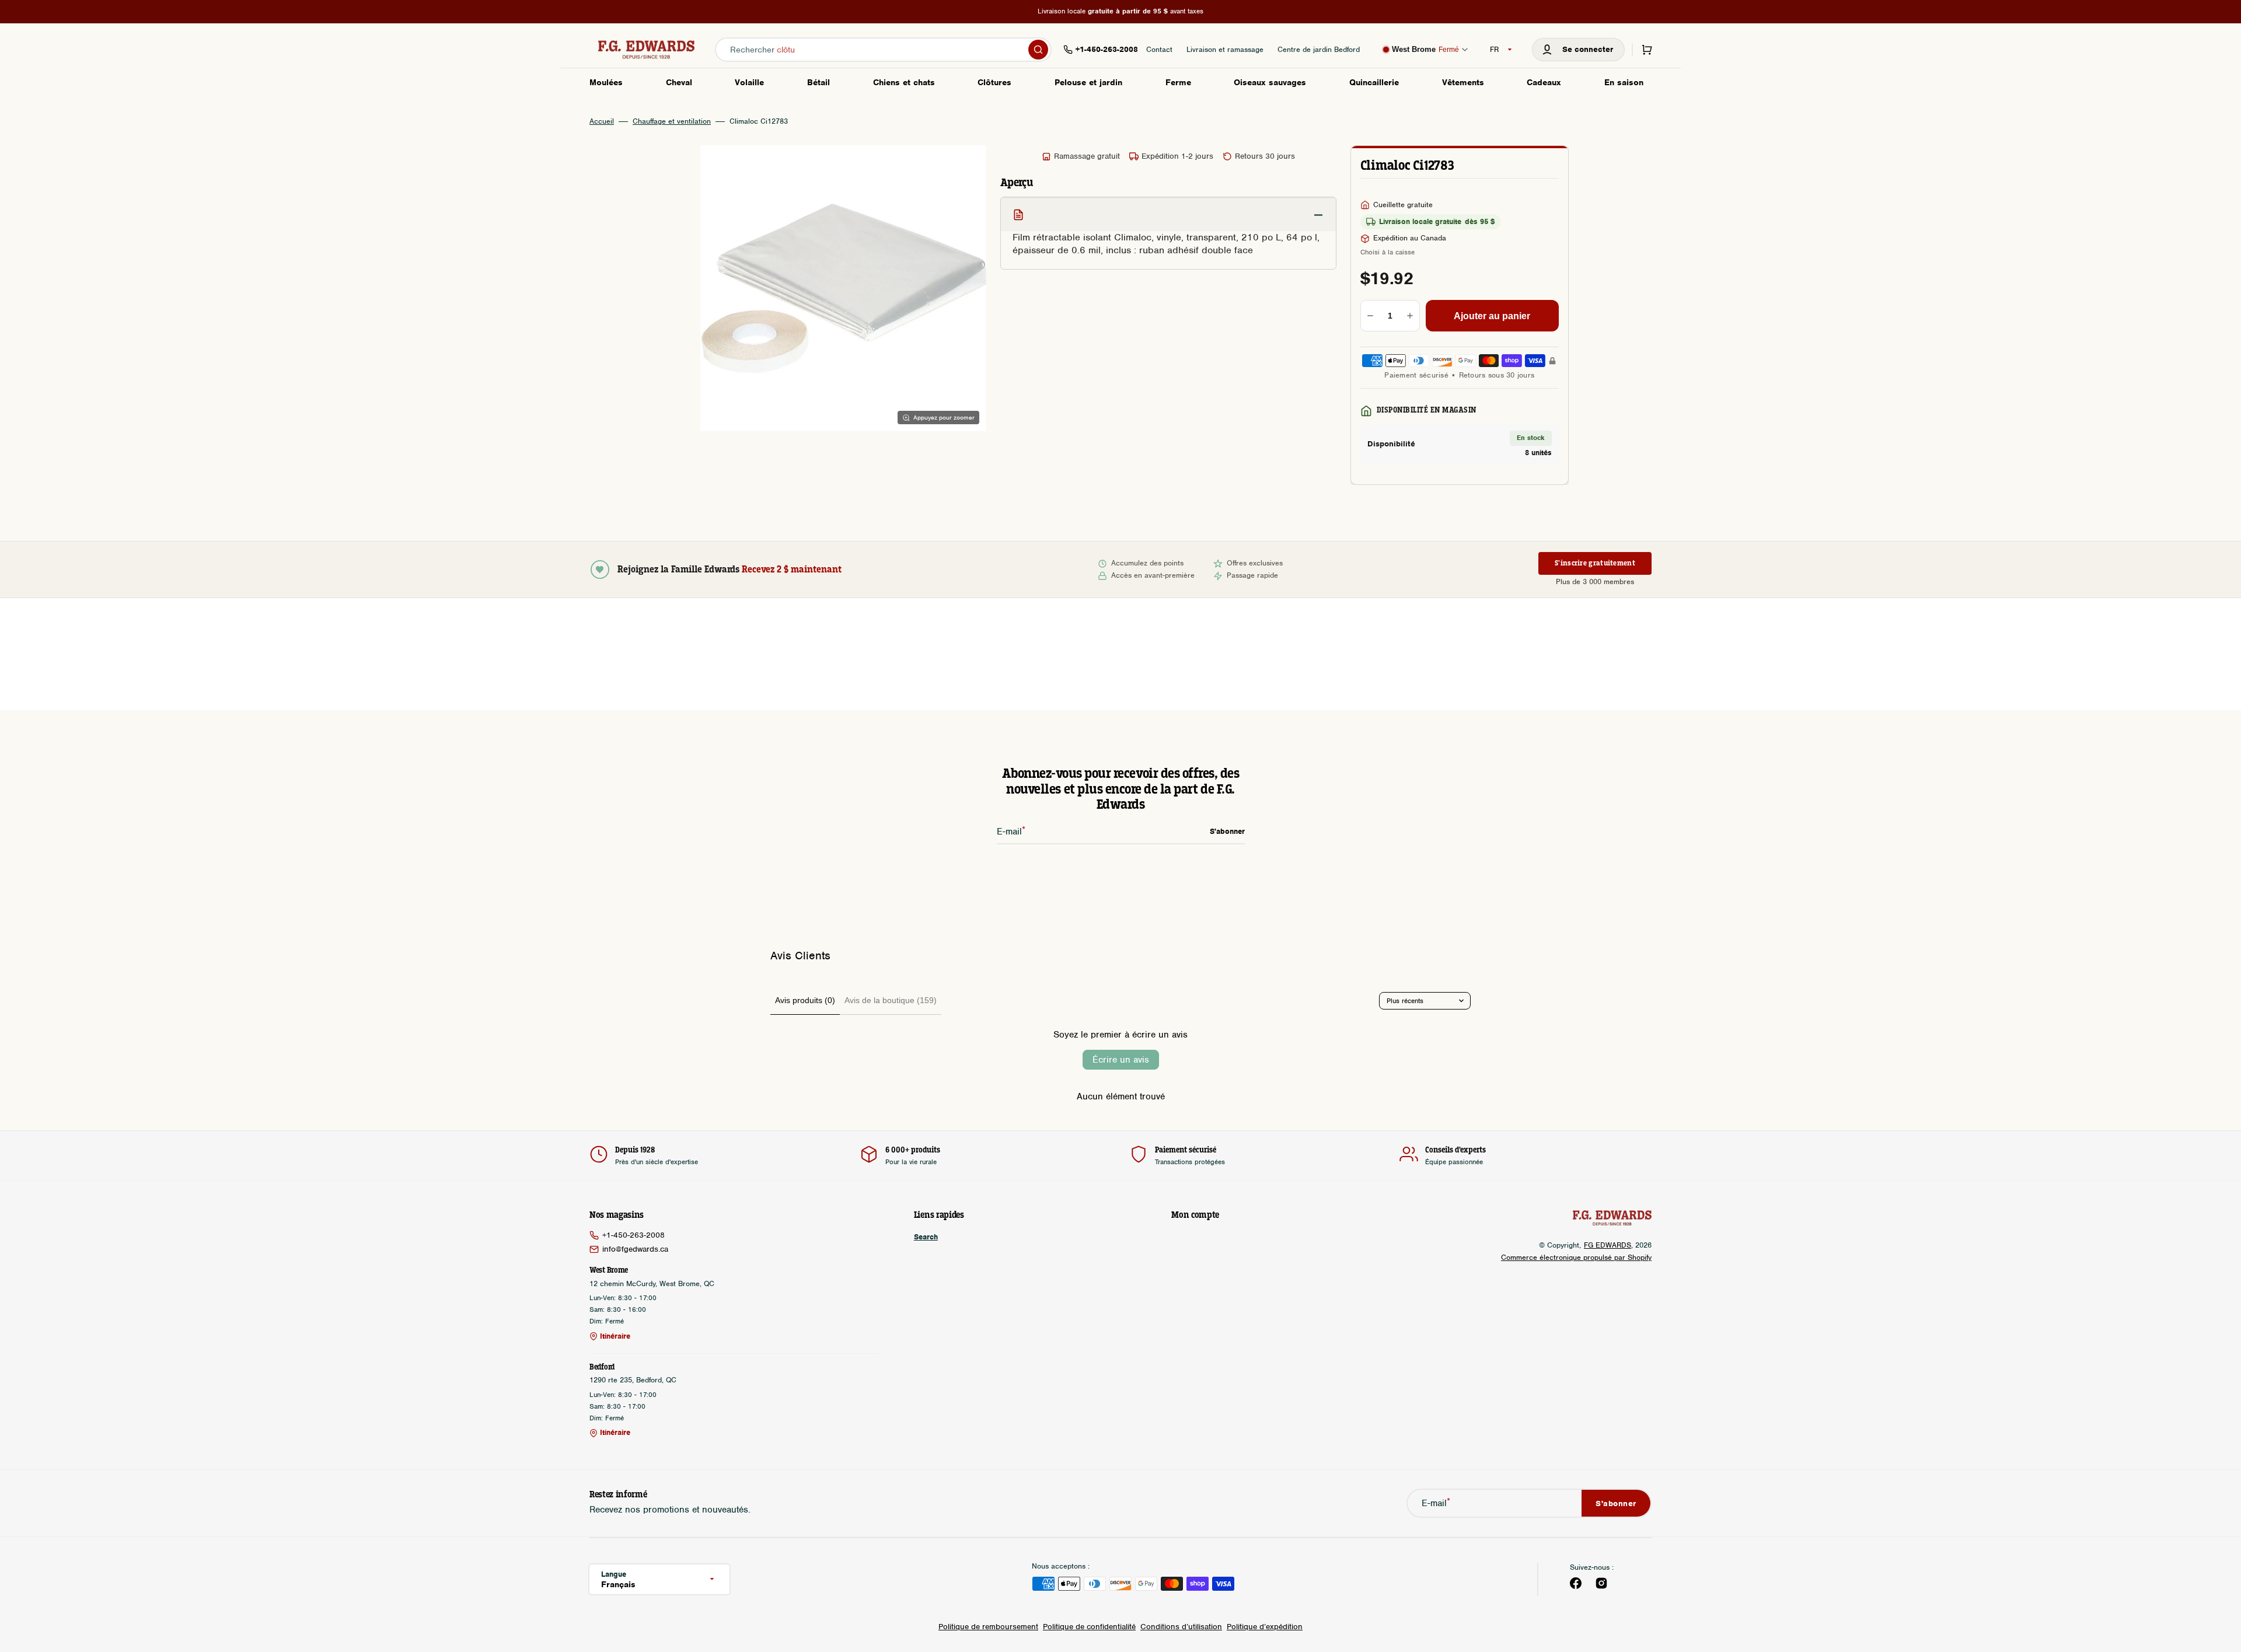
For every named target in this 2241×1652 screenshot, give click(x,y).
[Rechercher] (1038, 50)
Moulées (606, 82)
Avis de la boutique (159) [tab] (891, 1000)
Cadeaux (1544, 82)
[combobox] (883, 50)
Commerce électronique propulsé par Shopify (1576, 1257)
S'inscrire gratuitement (1595, 563)
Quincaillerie (1374, 82)
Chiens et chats (904, 82)
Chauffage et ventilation (672, 121)
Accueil (602, 121)
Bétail (818, 82)
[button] (1578, 50)
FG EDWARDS (1608, 1245)
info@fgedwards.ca (635, 1249)
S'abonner (1616, 1503)
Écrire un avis (1121, 1060)
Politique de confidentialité (1089, 1627)
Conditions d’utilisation (1181, 1627)
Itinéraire (615, 1336)
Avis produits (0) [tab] (805, 1000)
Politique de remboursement (988, 1627)
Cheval (679, 82)
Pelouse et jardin (1088, 82)
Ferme (1178, 82)
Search (926, 1237)
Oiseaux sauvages (1270, 82)
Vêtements (1463, 82)
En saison (1624, 82)
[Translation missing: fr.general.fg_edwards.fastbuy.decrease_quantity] (1370, 316)
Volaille (749, 82)
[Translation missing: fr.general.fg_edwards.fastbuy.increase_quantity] (1410, 316)
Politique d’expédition (1265, 1627)
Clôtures (994, 82)
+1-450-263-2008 (633, 1235)
